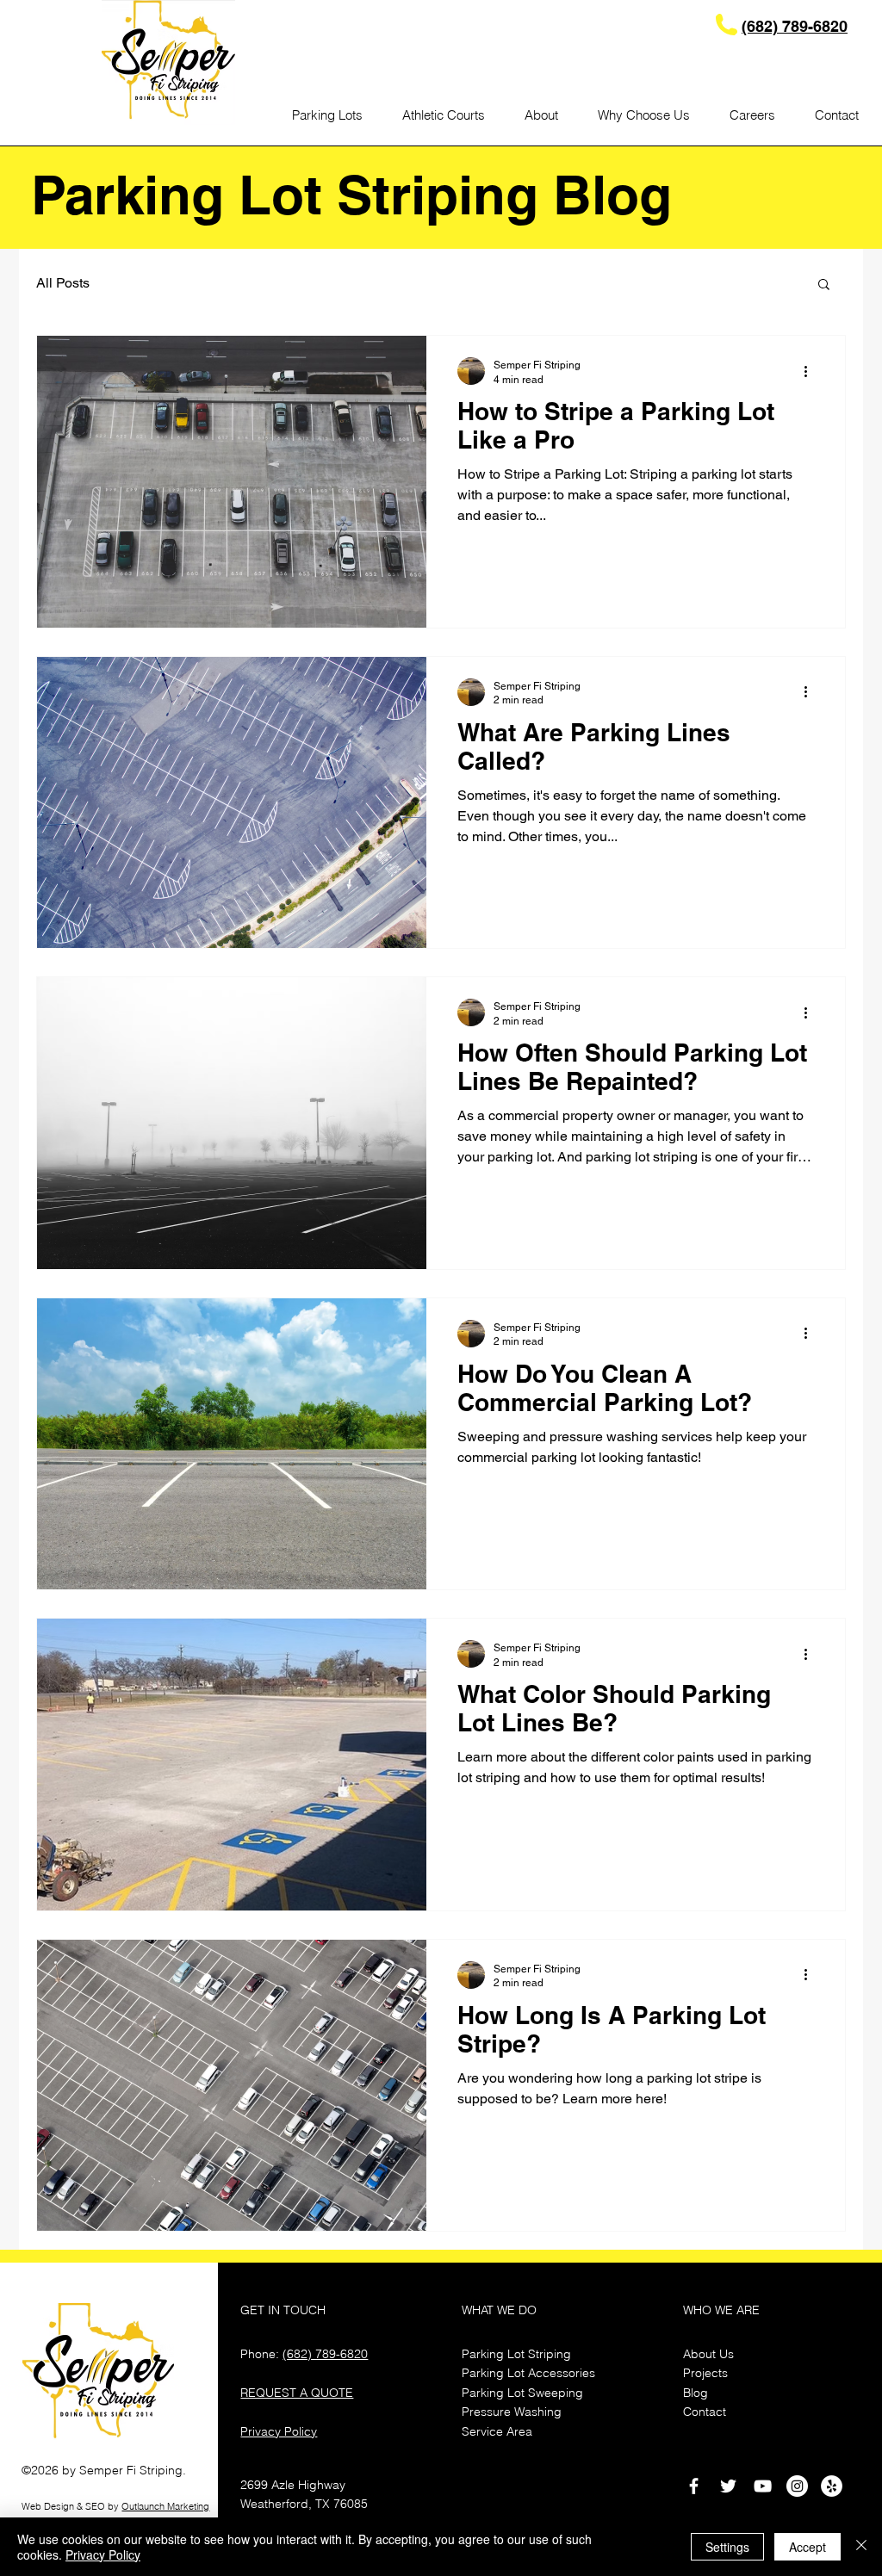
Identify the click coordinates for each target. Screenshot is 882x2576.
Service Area (497, 2431)
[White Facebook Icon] (694, 2486)
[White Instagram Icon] (797, 2486)
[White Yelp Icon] (832, 2486)
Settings (727, 2547)
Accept (807, 2547)
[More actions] (811, 371)
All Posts (63, 283)
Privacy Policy (103, 2554)
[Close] (861, 2547)
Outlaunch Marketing (165, 2506)
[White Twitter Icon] (728, 2486)
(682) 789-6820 (325, 2354)
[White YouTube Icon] (763, 2486)
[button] (327, 115)
